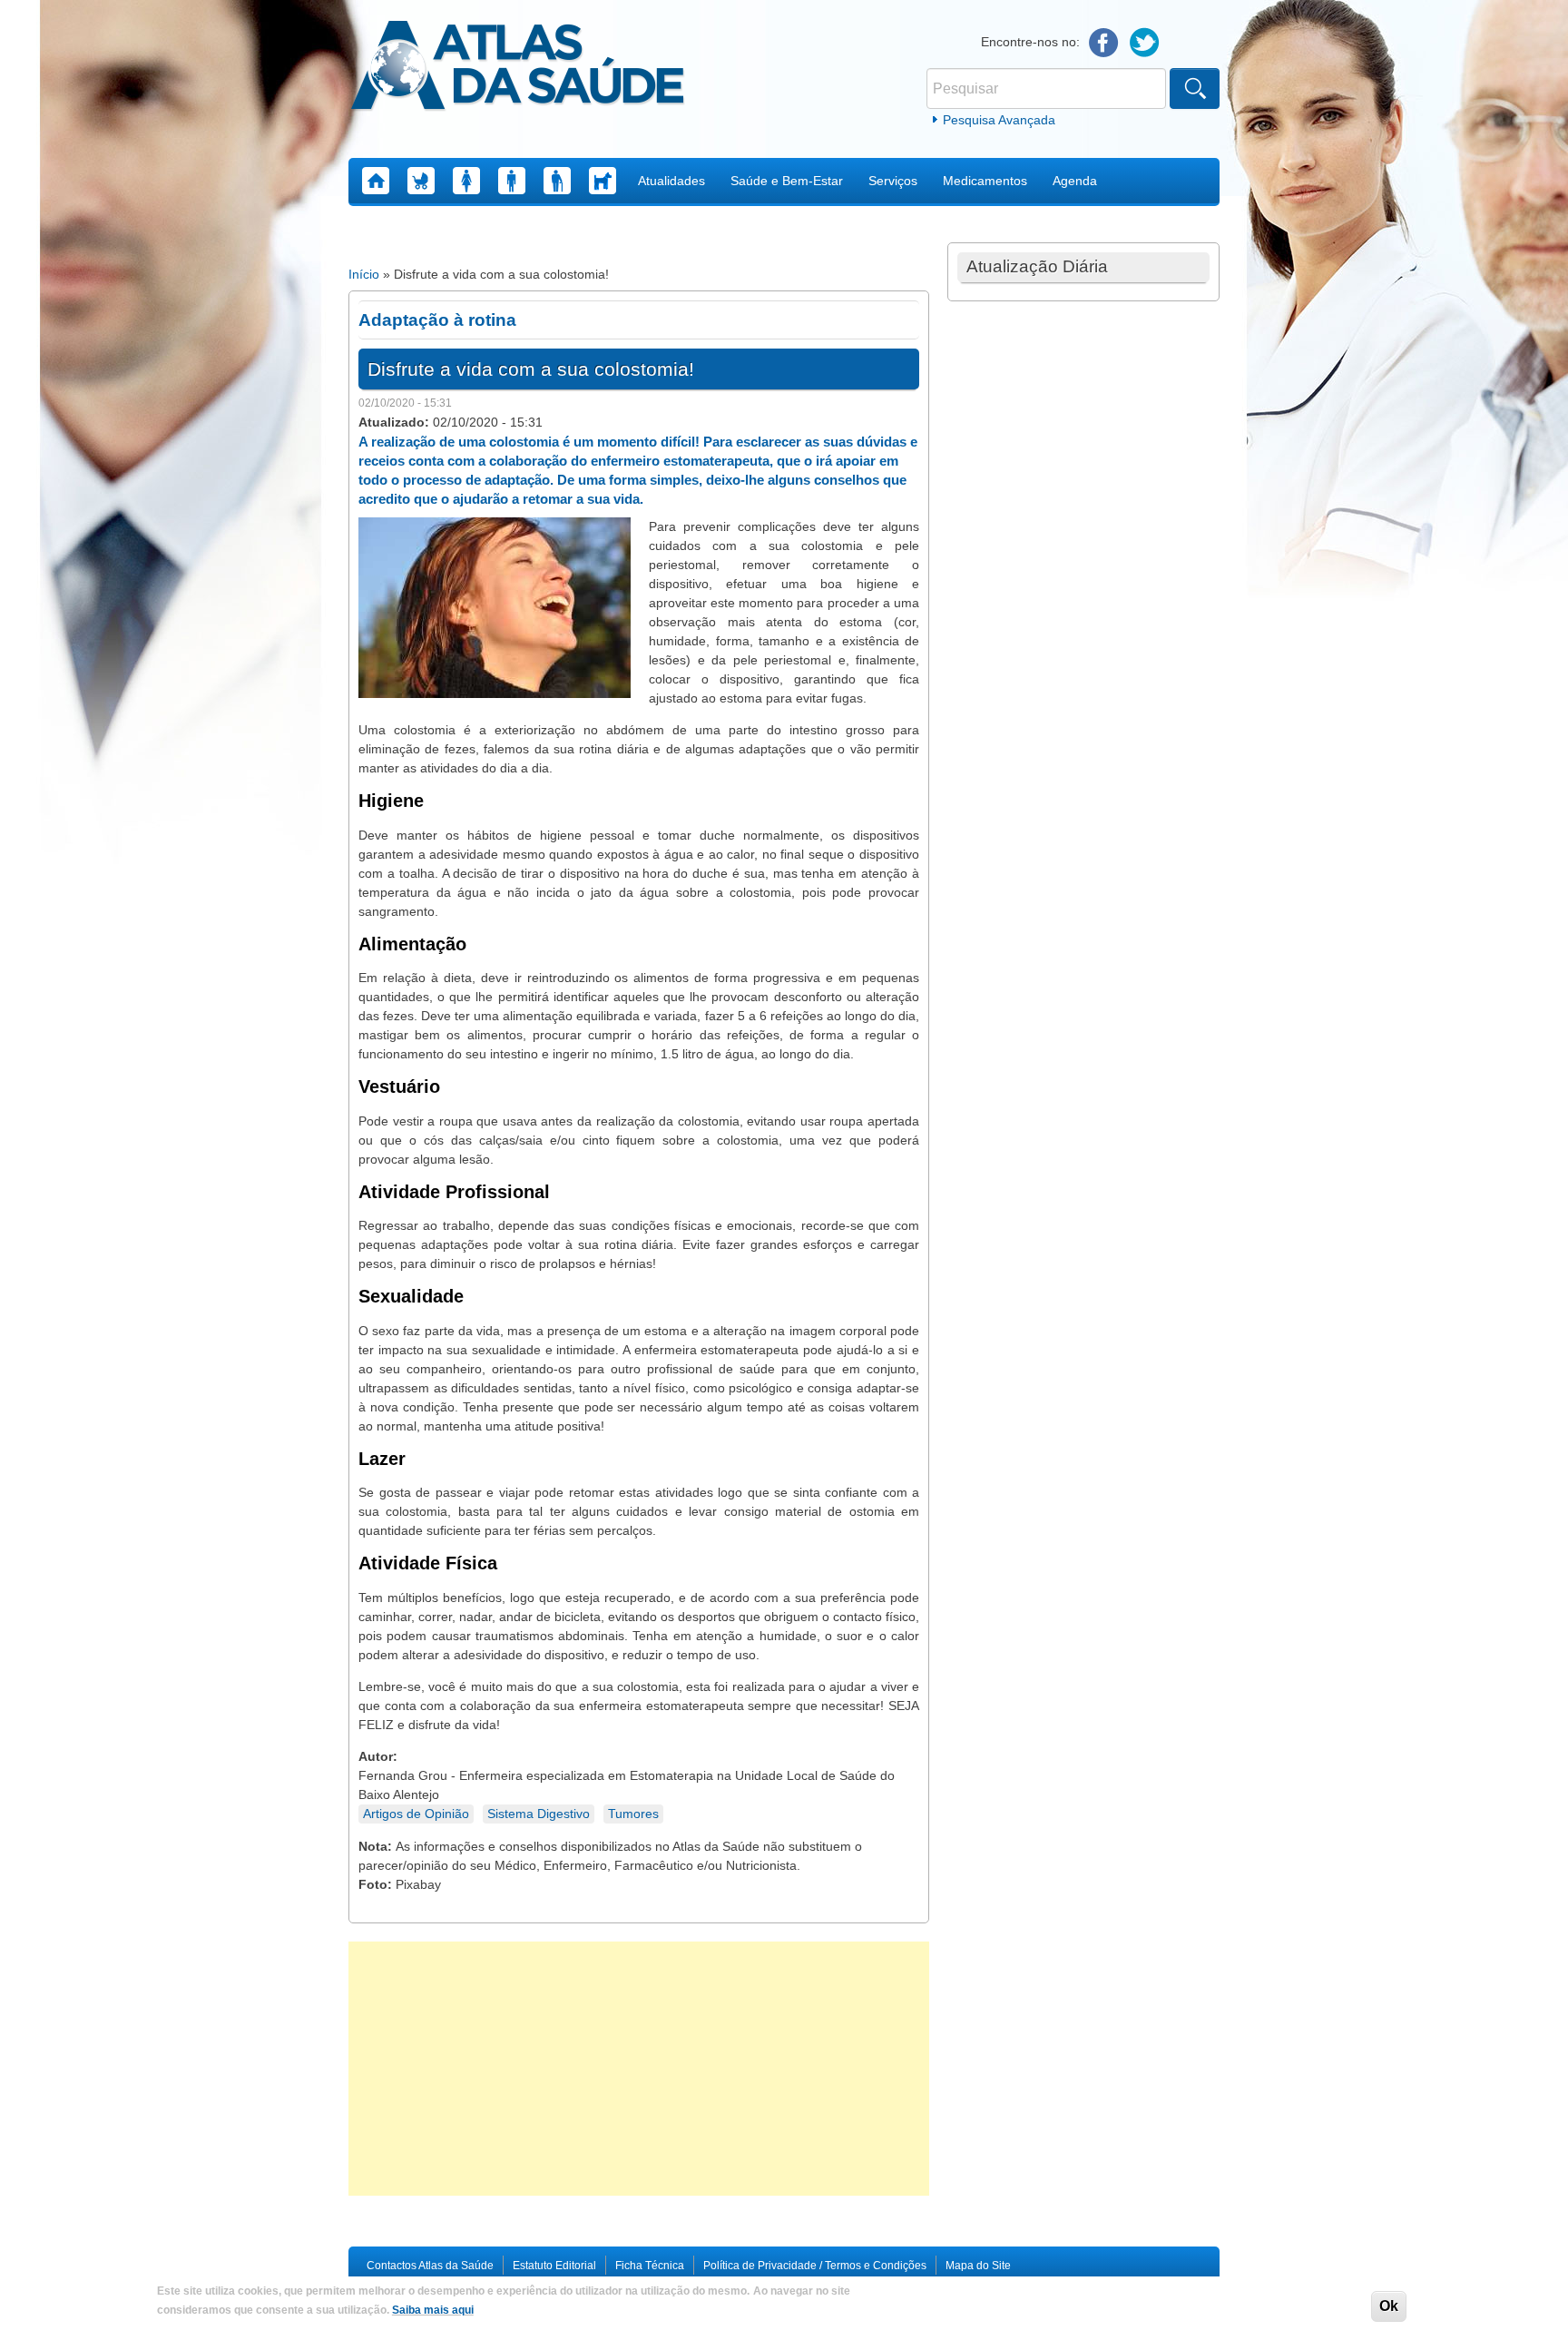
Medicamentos (985, 181)
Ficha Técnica (650, 2266)
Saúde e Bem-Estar (787, 181)
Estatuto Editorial (554, 2266)
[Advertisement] (639, 2069)
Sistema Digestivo (539, 1814)
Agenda (1075, 181)
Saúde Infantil (421, 181)
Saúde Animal (603, 181)
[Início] (518, 68)
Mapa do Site (978, 2266)
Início (364, 274)
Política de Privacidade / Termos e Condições (815, 2266)
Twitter (1145, 43)
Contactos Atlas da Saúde (430, 2266)
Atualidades (671, 181)
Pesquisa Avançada (999, 120)
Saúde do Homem (512, 181)
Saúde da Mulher (466, 181)
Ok (1389, 2306)
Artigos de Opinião (416, 1814)
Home (376, 181)
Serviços (893, 181)
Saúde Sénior (557, 181)
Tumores (633, 1814)
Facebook (1104, 43)
